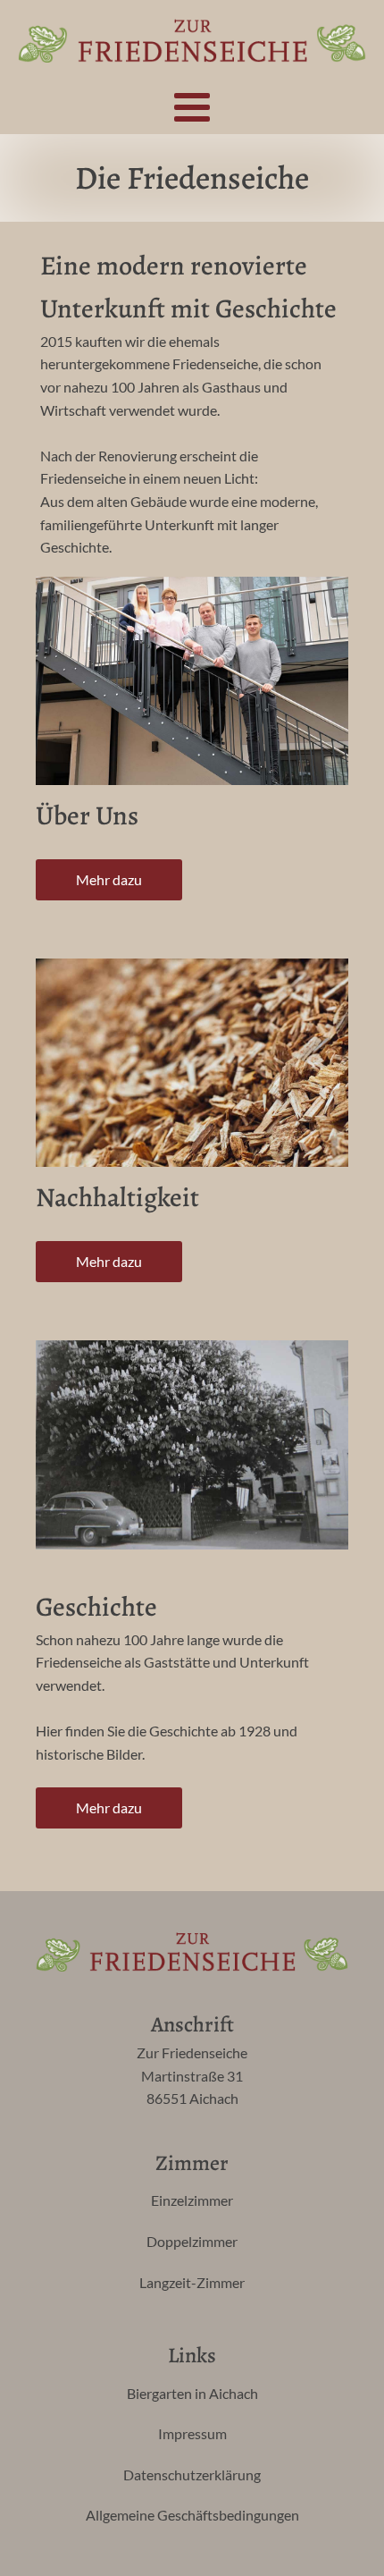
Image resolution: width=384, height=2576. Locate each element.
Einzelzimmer (192, 2200)
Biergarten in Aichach (192, 2393)
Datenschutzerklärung (192, 2475)
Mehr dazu (109, 879)
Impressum (192, 2433)
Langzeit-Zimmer (192, 2282)
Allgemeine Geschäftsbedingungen (192, 2515)
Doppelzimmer (192, 2241)
